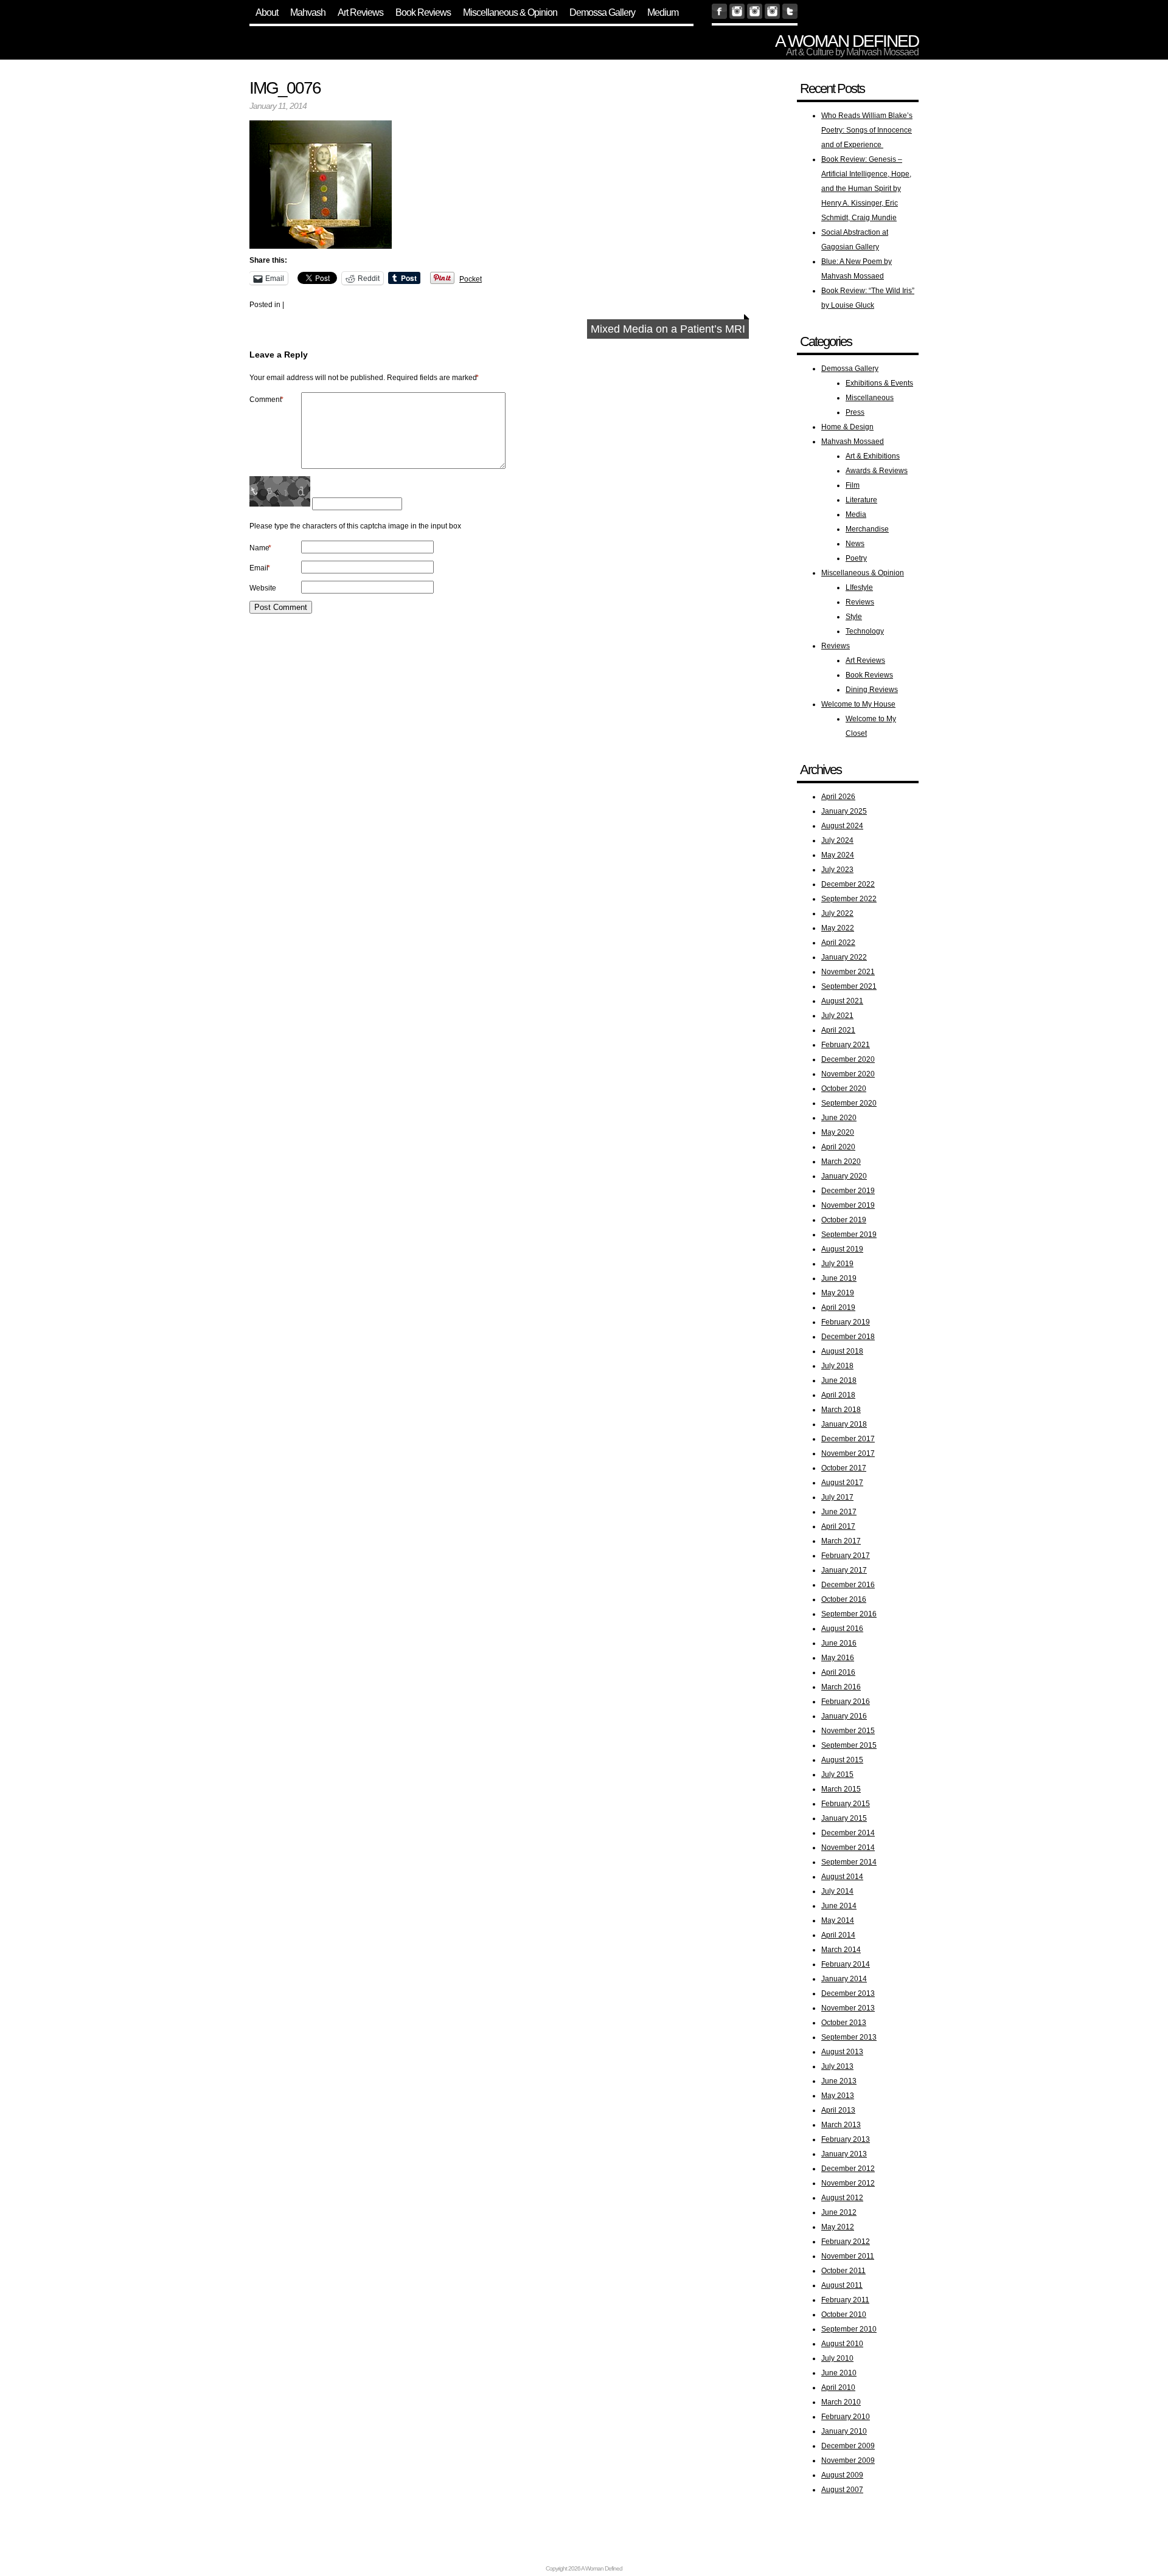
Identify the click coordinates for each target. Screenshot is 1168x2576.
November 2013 (848, 2008)
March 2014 (841, 1950)
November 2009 (848, 2460)
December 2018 (848, 1337)
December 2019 (848, 1191)
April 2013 (838, 2110)
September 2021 (849, 986)
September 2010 (849, 2329)
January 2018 (844, 1424)
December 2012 (848, 2169)
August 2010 (842, 2344)
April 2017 (838, 1526)
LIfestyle (859, 587)
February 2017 (846, 1556)
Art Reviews (360, 12)
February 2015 (846, 1804)
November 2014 (848, 1847)
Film (853, 485)
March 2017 (841, 1541)
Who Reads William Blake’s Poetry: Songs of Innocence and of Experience (867, 130)
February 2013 (846, 2139)
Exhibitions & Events (879, 383)
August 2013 (842, 2052)
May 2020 (838, 1132)
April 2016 (838, 1672)
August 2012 (842, 2198)
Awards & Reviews (877, 471)
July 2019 (837, 1264)
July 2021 (837, 1016)
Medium (663, 12)
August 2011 (842, 2285)
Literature (861, 500)
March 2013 (841, 2125)
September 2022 (849, 899)
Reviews (860, 602)
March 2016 (841, 1687)
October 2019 (844, 1220)
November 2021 (848, 972)
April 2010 (838, 2387)
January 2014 (844, 1979)
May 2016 (838, 1658)
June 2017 (839, 1512)
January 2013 (844, 2154)
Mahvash (308, 12)
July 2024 (837, 840)
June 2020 (839, 1118)
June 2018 (839, 1380)
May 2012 (838, 2227)
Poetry (856, 558)
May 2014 (838, 1920)
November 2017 (848, 1453)
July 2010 (837, 2358)
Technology (865, 631)
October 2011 (843, 2271)
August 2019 (842, 1249)
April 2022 (838, 943)
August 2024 (842, 826)
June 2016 (839, 1643)
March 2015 (841, 1789)
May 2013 (838, 2096)
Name (260, 548)
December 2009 (848, 2446)
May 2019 (838, 1293)
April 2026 (838, 797)
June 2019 (839, 1278)
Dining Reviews (872, 690)
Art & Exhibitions (873, 456)
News (855, 544)
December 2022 (848, 884)
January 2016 (844, 1716)
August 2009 (842, 2475)
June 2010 (839, 2373)
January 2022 (844, 957)
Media (856, 514)
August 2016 (842, 1629)
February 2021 (846, 1045)
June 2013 (839, 2081)
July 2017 (837, 1497)
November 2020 (848, 1074)
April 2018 (838, 1395)
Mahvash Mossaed (853, 441)
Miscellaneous (870, 398)
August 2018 (842, 1351)
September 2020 (849, 1103)
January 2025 (844, 811)
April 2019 (838, 1307)
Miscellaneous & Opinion (510, 12)
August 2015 (842, 1760)
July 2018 (837, 1366)
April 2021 (838, 1030)
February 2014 (846, 1964)
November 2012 (848, 2183)
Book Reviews (423, 12)
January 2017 (844, 1570)
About (267, 12)
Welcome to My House (858, 704)
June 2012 (839, 2212)
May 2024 (838, 855)
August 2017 (842, 1483)
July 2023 (837, 870)
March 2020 (841, 1162)
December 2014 (848, 1833)
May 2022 (838, 928)
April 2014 (838, 1935)
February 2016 (846, 1702)
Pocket (471, 279)
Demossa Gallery (602, 12)
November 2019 (848, 1205)
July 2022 (837, 913)
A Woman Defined (847, 41)
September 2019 (849, 1234)
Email (260, 568)
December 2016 (848, 1585)
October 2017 (844, 1468)
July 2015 (837, 1774)
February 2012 (846, 2242)
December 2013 (848, 1993)
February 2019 (846, 1322)
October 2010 (844, 2315)
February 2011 (845, 2300)
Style (854, 617)
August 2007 (842, 2490)
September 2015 (849, 1745)
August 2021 (842, 1001)
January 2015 (844, 1818)
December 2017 (848, 1439)
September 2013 (849, 2037)
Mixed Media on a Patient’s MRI (668, 329)
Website (263, 588)
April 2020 (838, 1147)
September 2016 (849, 1614)
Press (855, 412)
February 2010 (846, 2417)
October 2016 (844, 1599)
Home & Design (847, 427)
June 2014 (839, 1906)
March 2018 (841, 1410)
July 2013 (837, 2066)
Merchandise (867, 529)
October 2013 (844, 2023)
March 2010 (841, 2402)
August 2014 (842, 1877)
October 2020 (844, 1089)
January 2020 (844, 1176)
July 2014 (837, 1891)
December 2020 (848, 1059)
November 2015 (848, 1731)
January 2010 (844, 2431)
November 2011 (848, 2256)
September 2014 (849, 1862)
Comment (266, 400)
